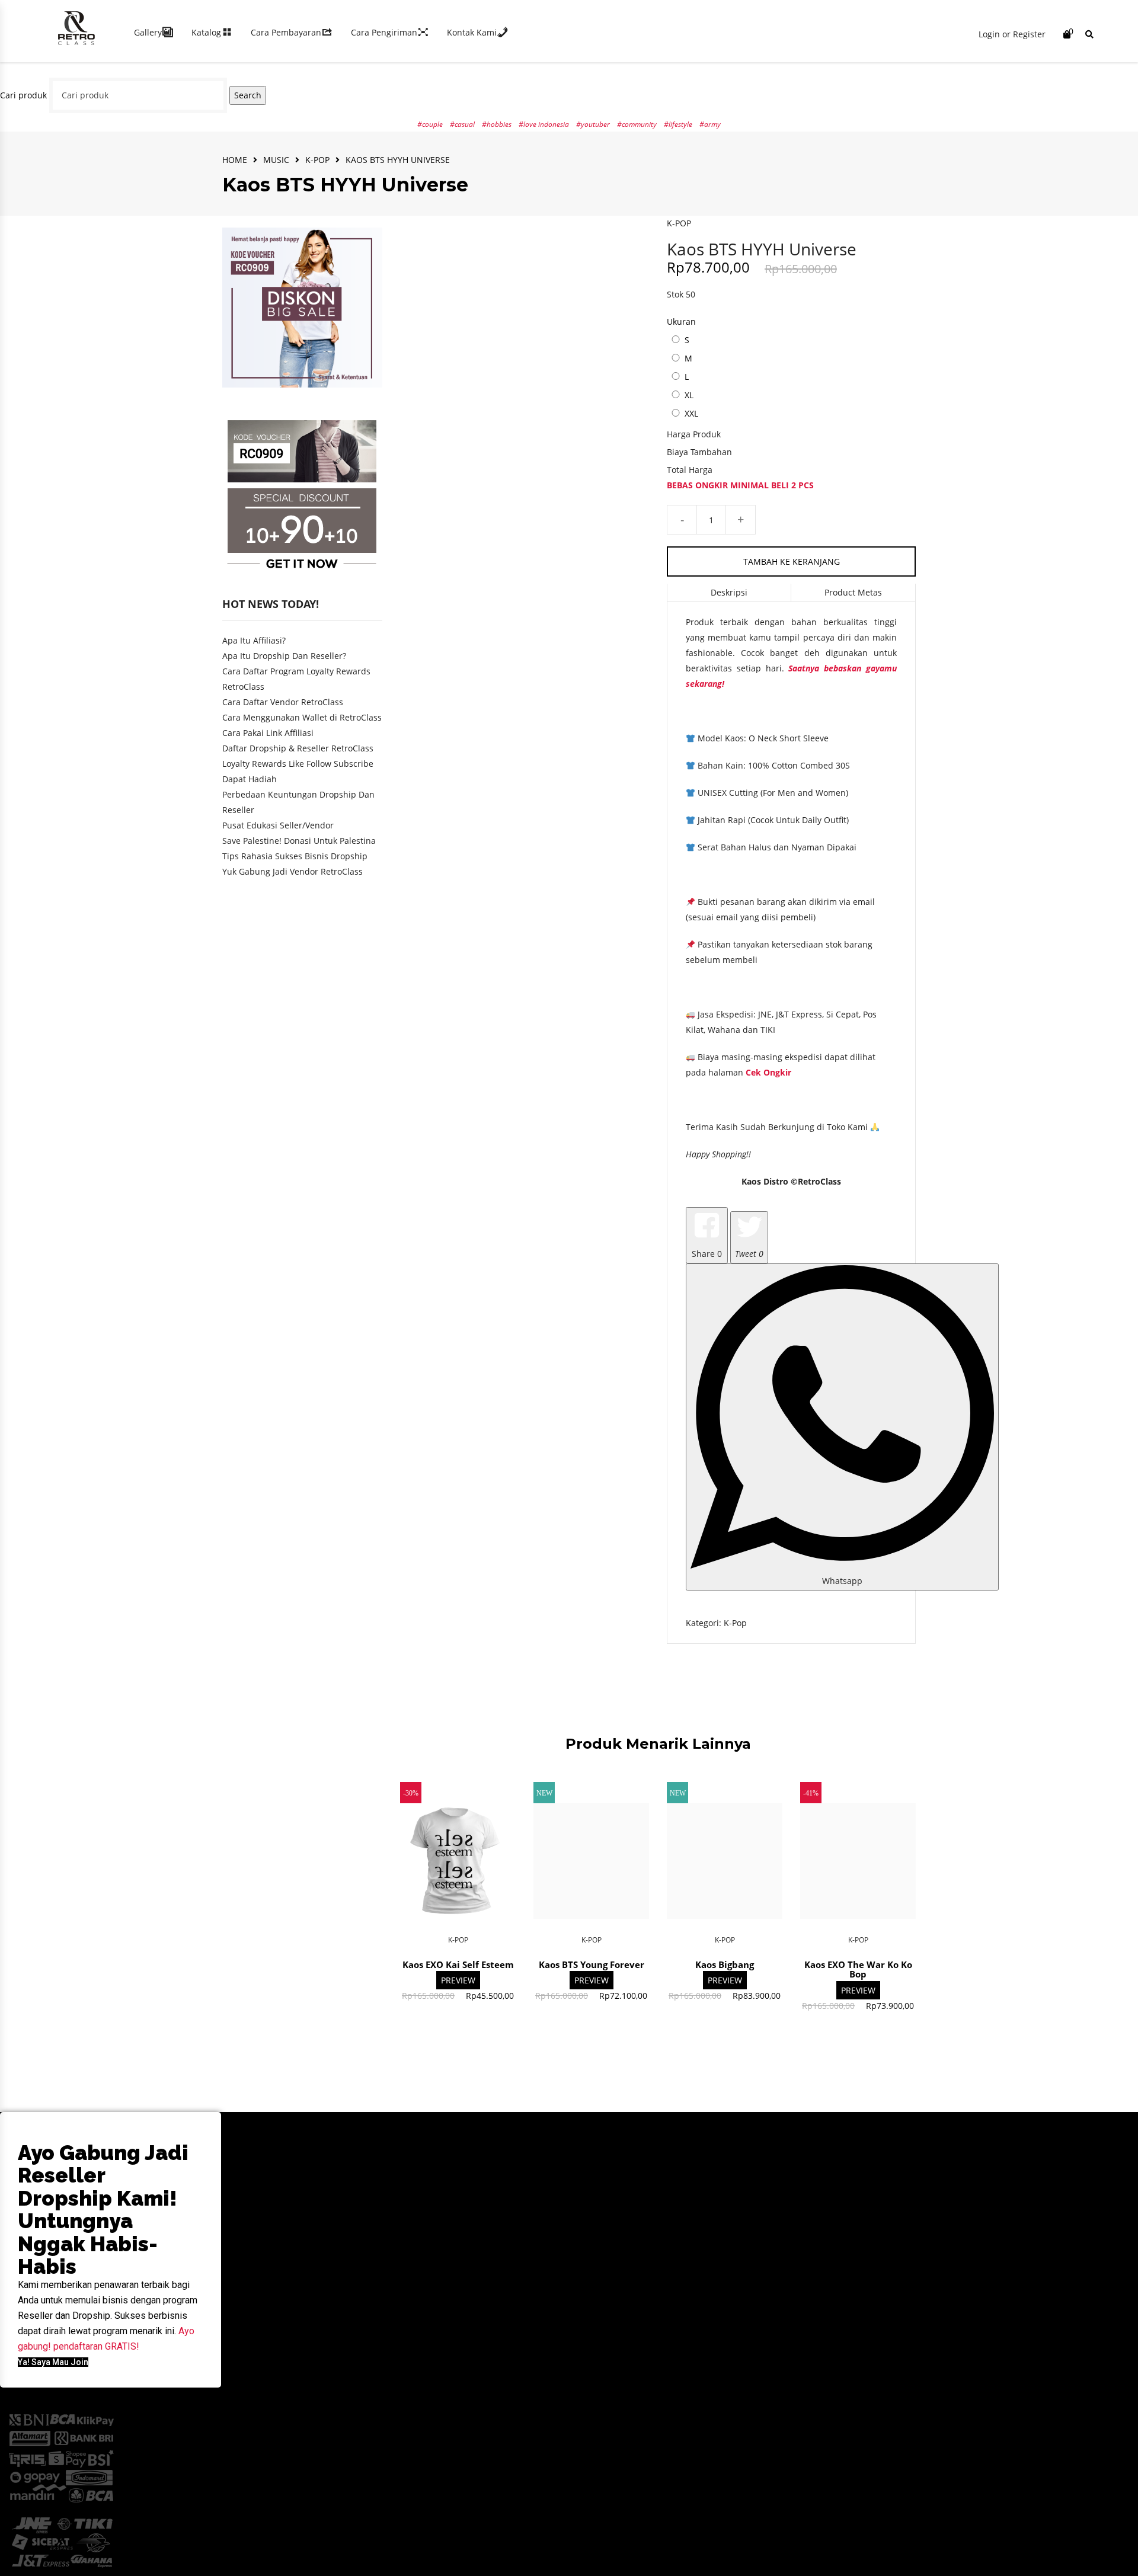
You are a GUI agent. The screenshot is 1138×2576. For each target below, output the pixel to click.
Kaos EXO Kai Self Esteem (458, 1964)
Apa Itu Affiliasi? (254, 640)
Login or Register (1012, 34)
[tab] (729, 593)
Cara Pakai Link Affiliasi (268, 733)
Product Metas (853, 592)
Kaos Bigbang (725, 1964)
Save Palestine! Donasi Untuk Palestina (299, 841)
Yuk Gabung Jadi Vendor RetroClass (293, 871)
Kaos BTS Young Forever (592, 1964)
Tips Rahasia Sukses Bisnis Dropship (295, 856)
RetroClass (819, 1181)
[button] (53, 2362)
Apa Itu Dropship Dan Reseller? (284, 656)
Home (235, 160)
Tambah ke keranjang (792, 561)
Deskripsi (729, 592)
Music (276, 160)
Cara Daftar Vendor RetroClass (283, 702)
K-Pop (317, 160)
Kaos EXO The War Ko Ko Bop (858, 1969)
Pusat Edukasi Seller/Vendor (278, 825)
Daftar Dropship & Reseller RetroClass (298, 748)
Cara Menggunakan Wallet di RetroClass (302, 717)
